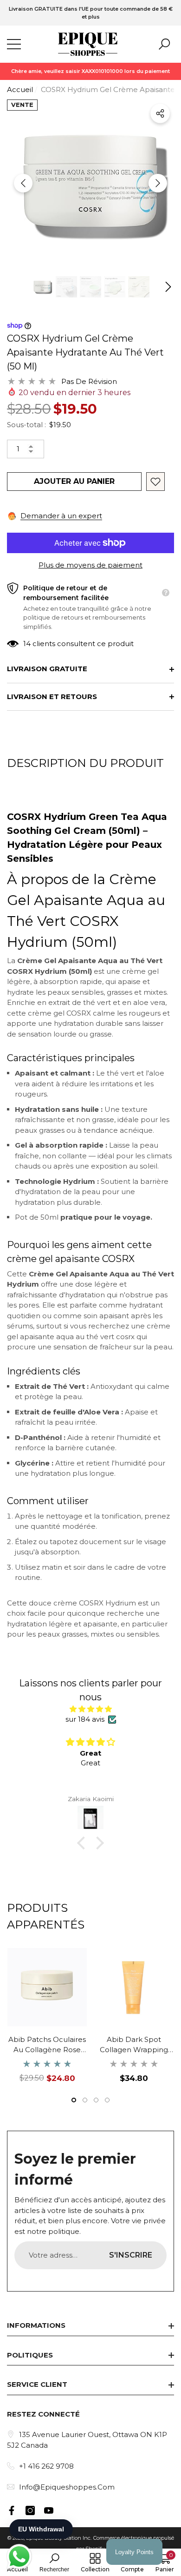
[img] (90, 1709)
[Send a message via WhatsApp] (19, 2557)
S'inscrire (131, 2255)
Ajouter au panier (74, 481)
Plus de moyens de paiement (90, 565)
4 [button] (107, 2100)
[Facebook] (12, 2510)
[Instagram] (30, 2510)
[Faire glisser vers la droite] (158, 183)
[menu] (14, 44)
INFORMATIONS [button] (36, 2325)
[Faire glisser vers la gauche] (23, 183)
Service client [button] (37, 2384)
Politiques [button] (30, 2355)
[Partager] (160, 113)
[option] (90, 13)
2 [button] (85, 2100)
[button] (164, 44)
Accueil (20, 89)
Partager (160, 113)
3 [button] (96, 2100)
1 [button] (74, 2100)
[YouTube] (49, 2510)
